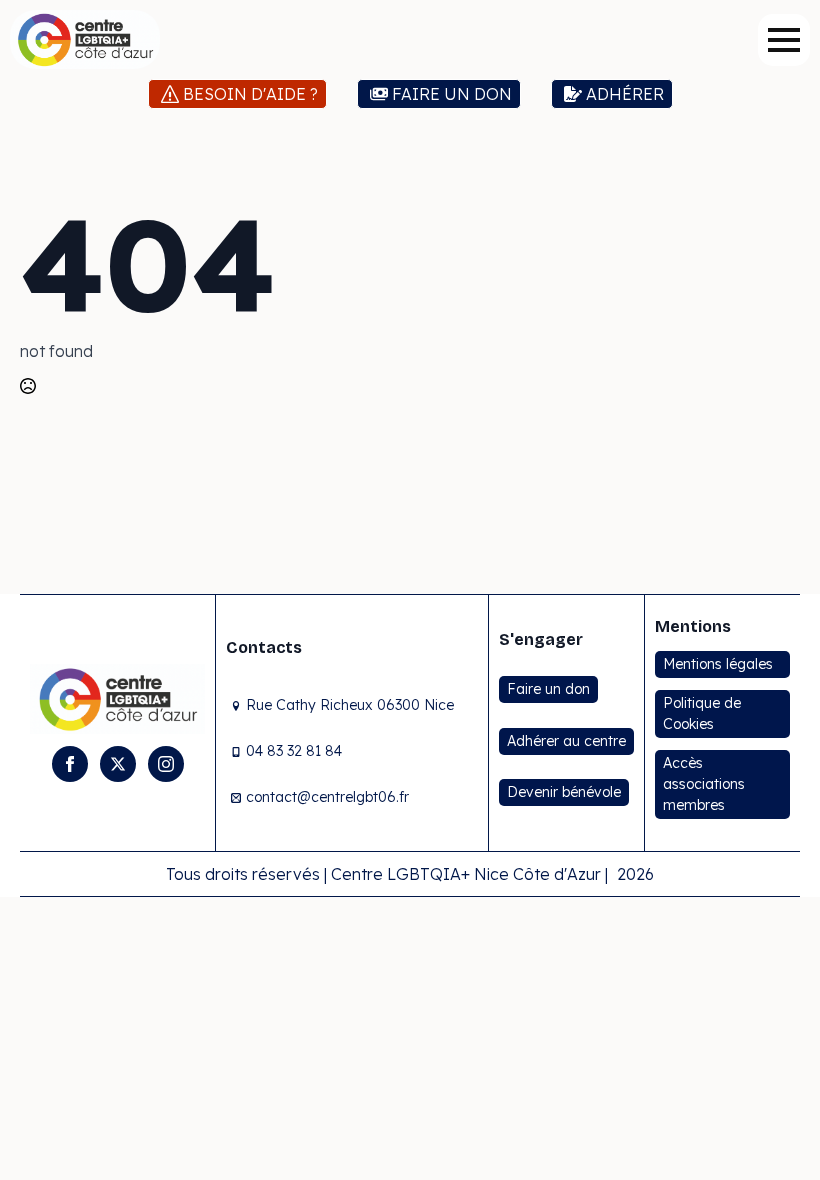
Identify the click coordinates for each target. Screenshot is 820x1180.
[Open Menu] (784, 40)
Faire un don (548, 689)
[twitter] (118, 764)
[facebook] (70, 764)
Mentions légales (718, 664)
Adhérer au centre (566, 741)
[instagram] (166, 764)
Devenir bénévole (564, 792)
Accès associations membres (704, 784)
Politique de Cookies (702, 713)
